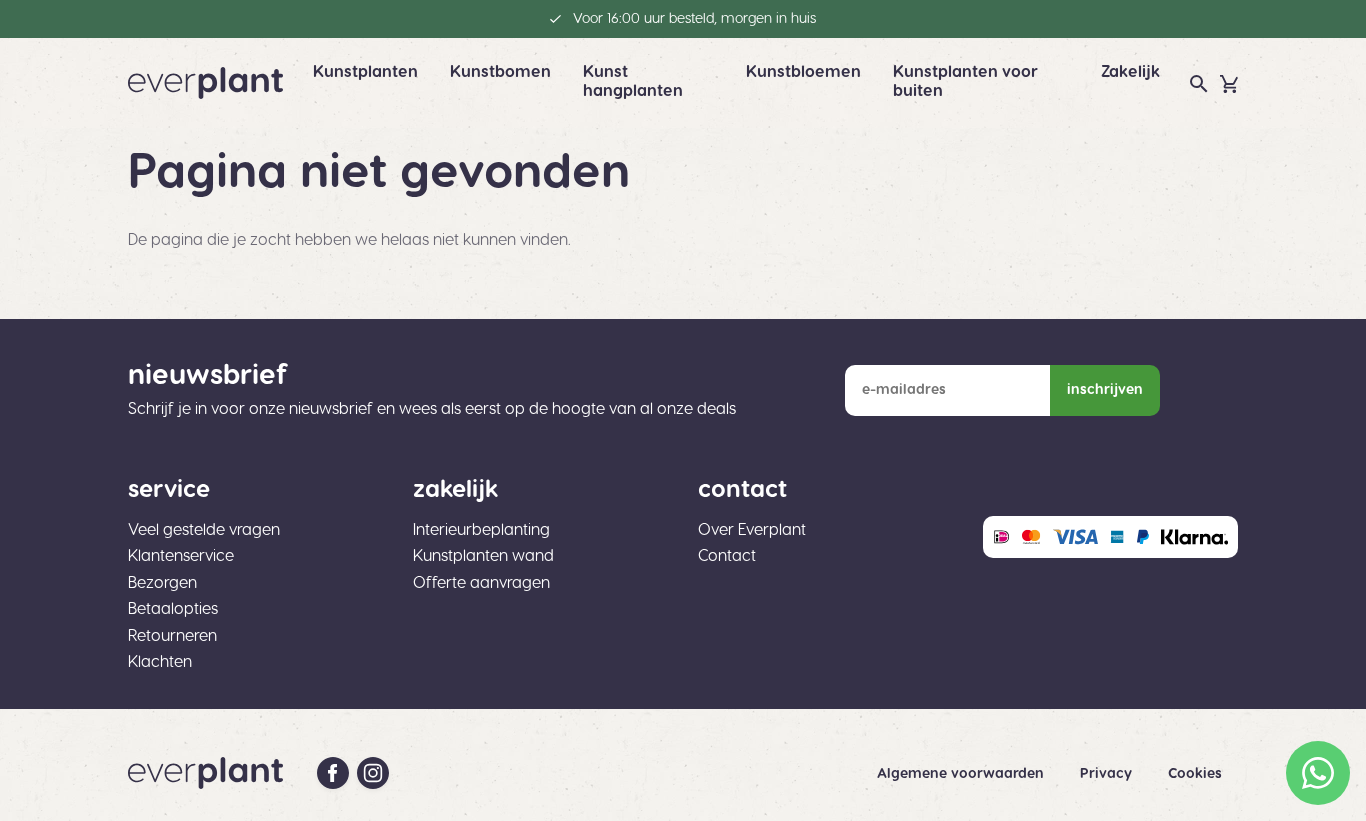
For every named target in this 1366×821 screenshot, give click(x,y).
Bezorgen (162, 583)
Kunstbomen (500, 72)
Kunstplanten (365, 72)
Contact (727, 556)
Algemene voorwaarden (962, 774)
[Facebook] (333, 773)
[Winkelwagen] (1229, 84)
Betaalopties (173, 609)
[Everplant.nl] (205, 83)
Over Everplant (752, 530)
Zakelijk (1130, 72)
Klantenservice (181, 556)
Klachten (160, 662)
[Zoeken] (1199, 84)
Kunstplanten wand (483, 556)
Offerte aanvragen (481, 583)
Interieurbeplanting (481, 530)
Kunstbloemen (803, 72)
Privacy (1108, 774)
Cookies (1195, 774)
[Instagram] (373, 773)
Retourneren (172, 636)
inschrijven (1105, 390)
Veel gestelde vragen (204, 530)
